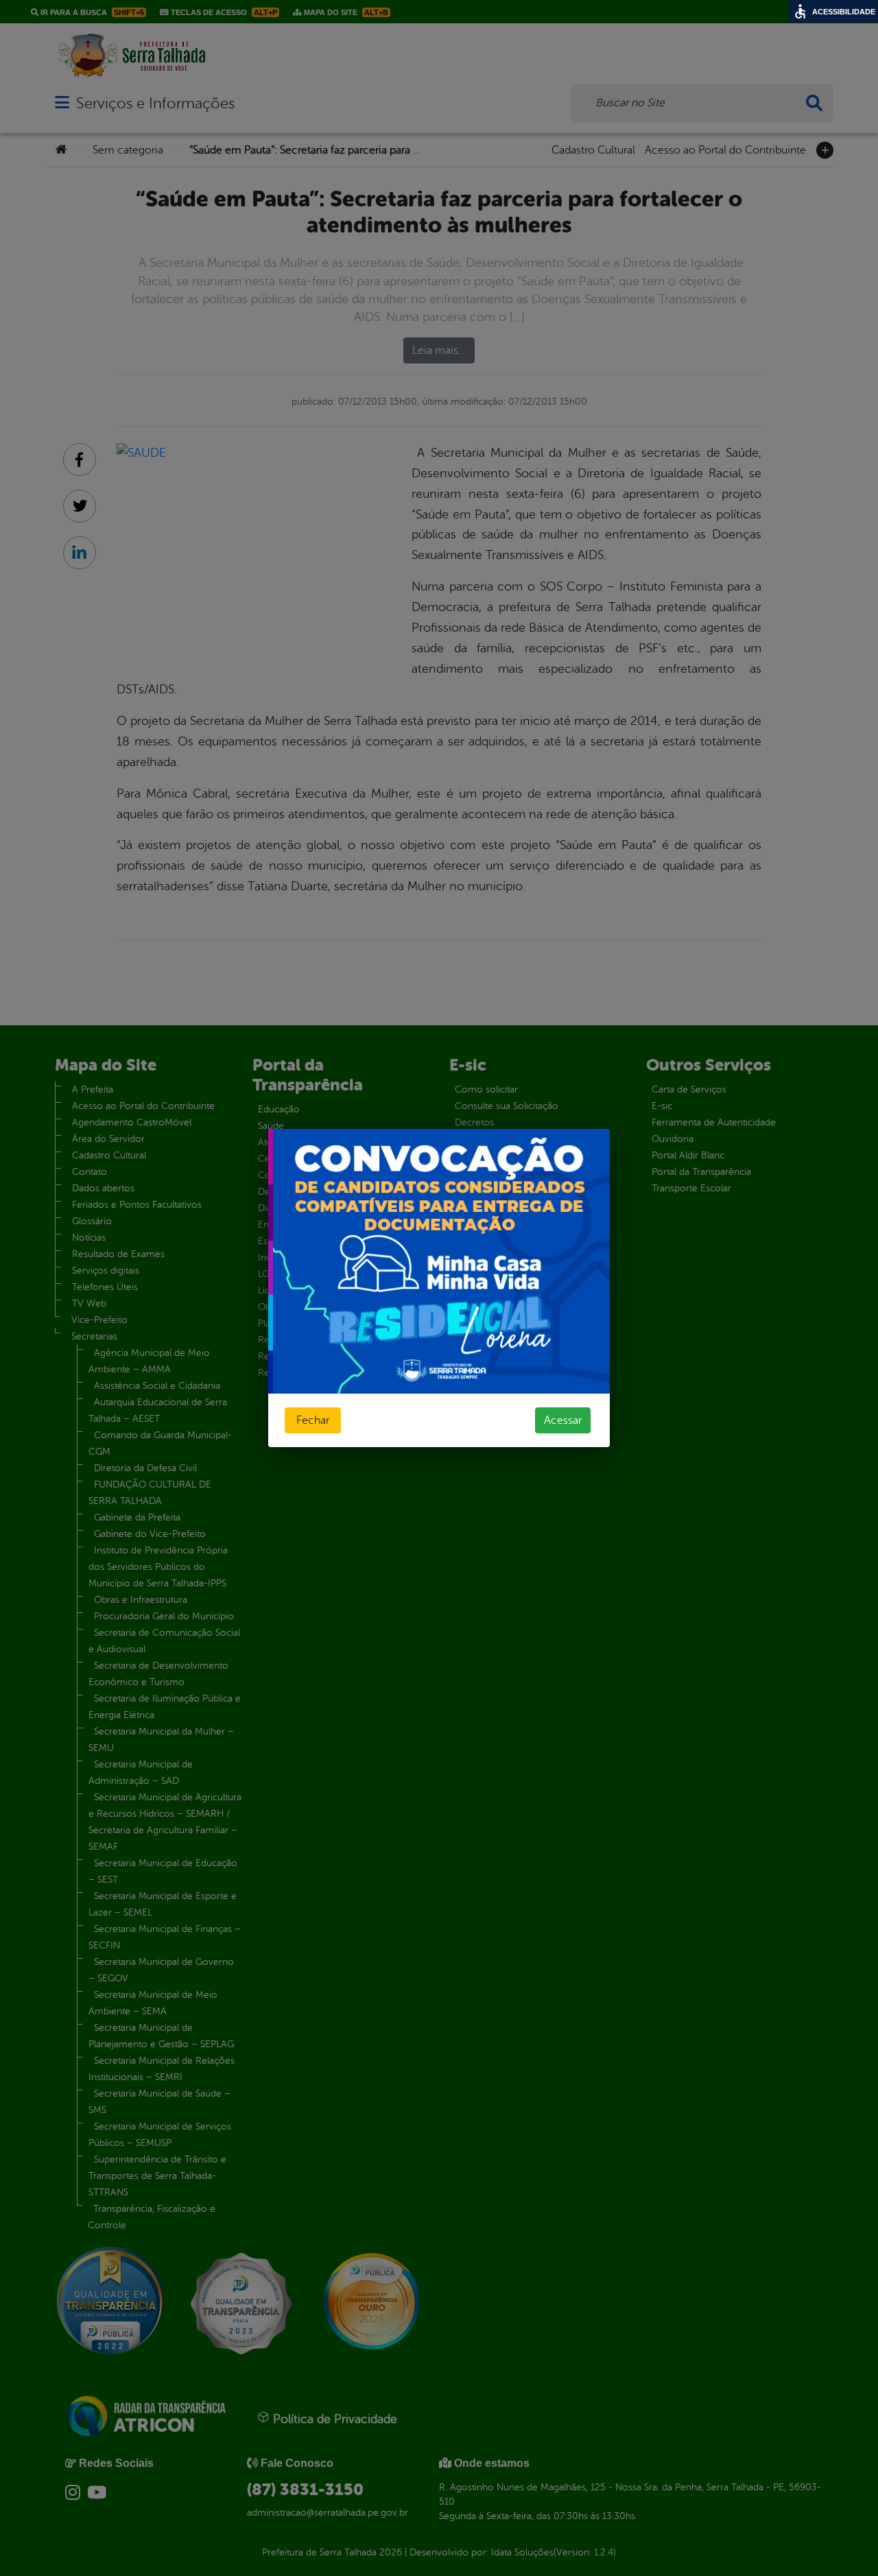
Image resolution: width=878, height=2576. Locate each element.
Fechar (313, 1420)
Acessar (563, 1420)
